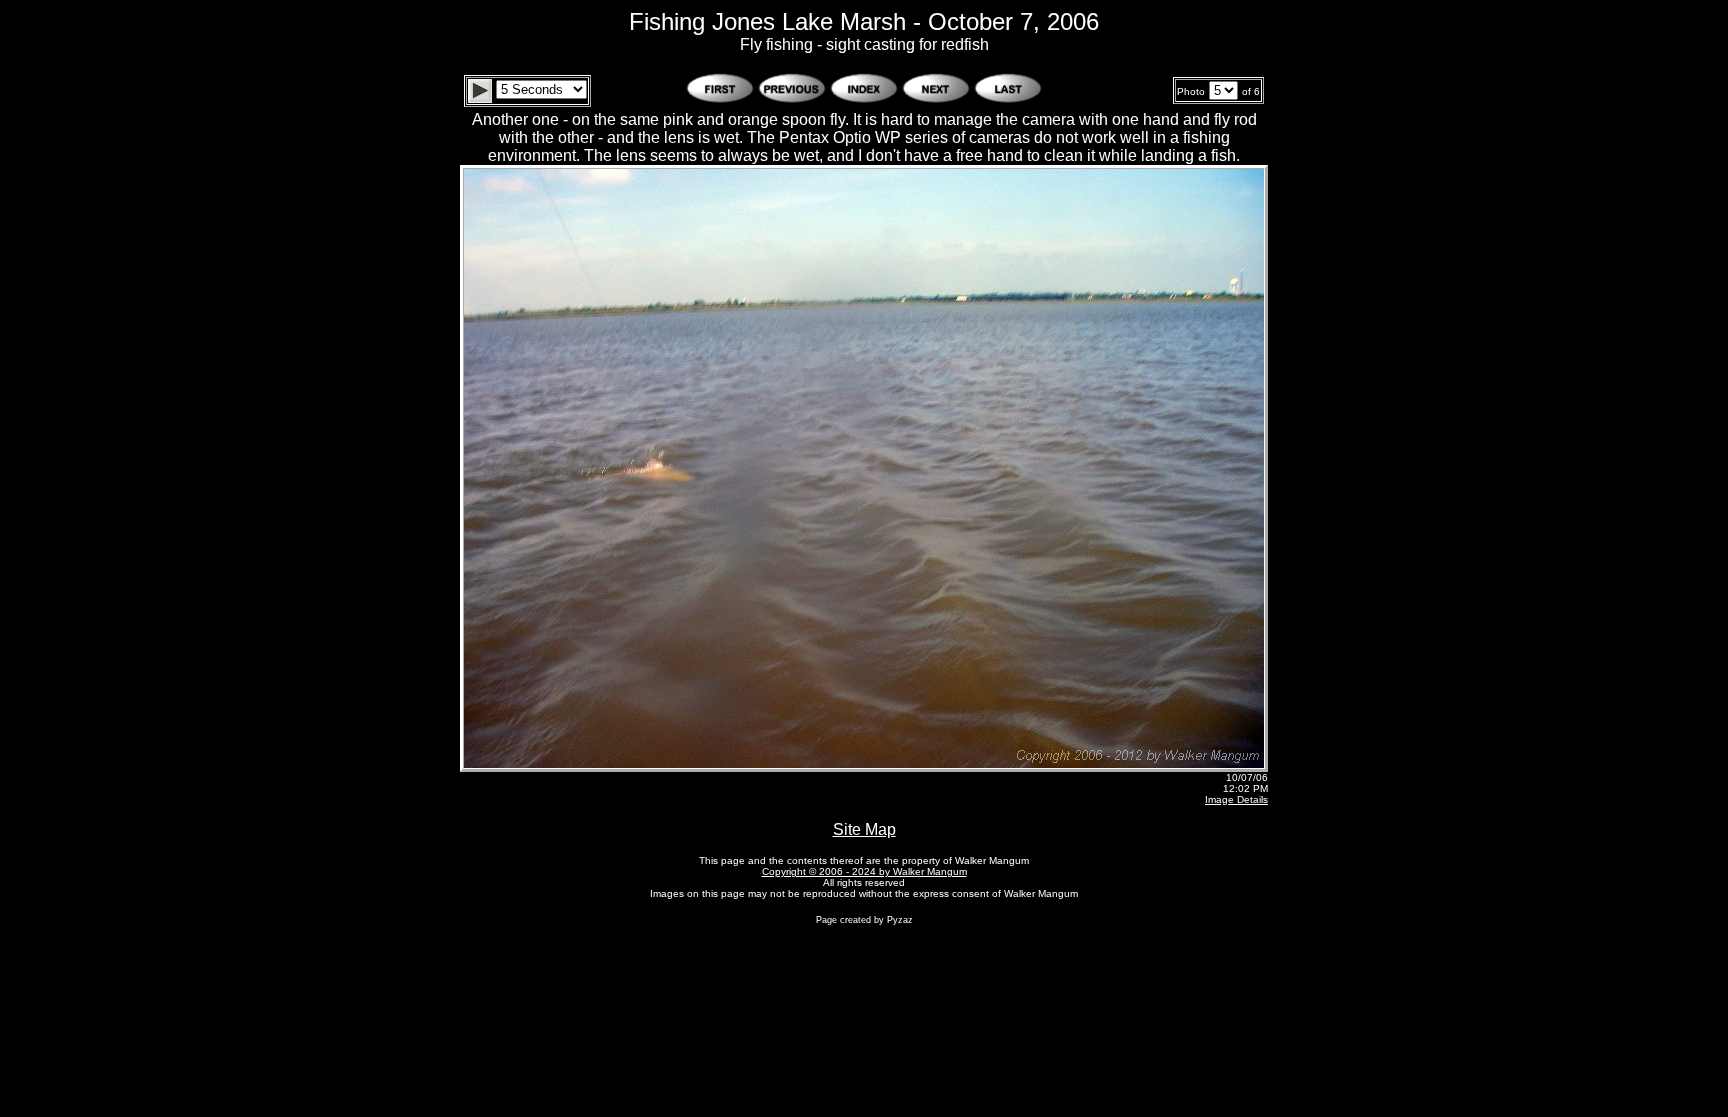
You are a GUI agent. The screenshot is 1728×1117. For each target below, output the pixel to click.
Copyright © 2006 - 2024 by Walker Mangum (864, 871)
